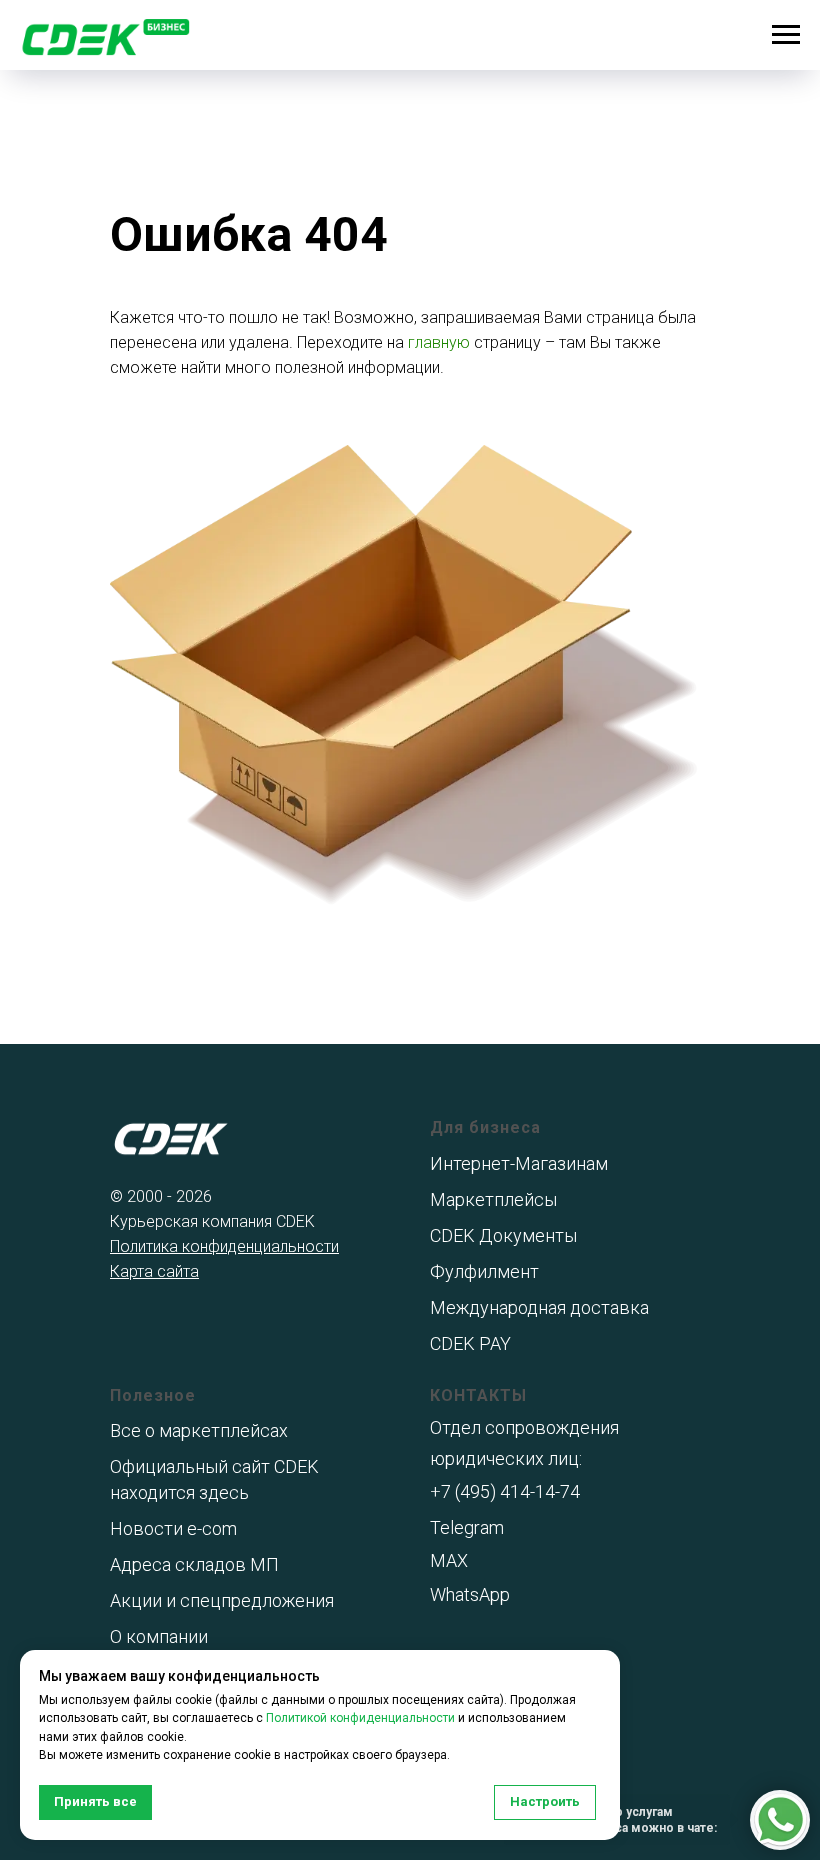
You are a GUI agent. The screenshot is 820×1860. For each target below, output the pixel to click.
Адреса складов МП (194, 1564)
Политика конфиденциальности (224, 1246)
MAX (449, 1560)
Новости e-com (173, 1528)
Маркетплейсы (493, 1199)
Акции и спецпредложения (222, 1600)
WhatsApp (470, 1594)
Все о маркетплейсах (199, 1430)
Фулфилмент (484, 1271)
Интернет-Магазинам (519, 1163)
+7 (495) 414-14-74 (505, 1491)
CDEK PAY (470, 1343)
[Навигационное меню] (786, 35)
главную (439, 342)
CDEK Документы (503, 1235)
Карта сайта (154, 1271)
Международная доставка (539, 1307)
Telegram (467, 1527)
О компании (159, 1636)
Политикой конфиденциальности (360, 1718)
